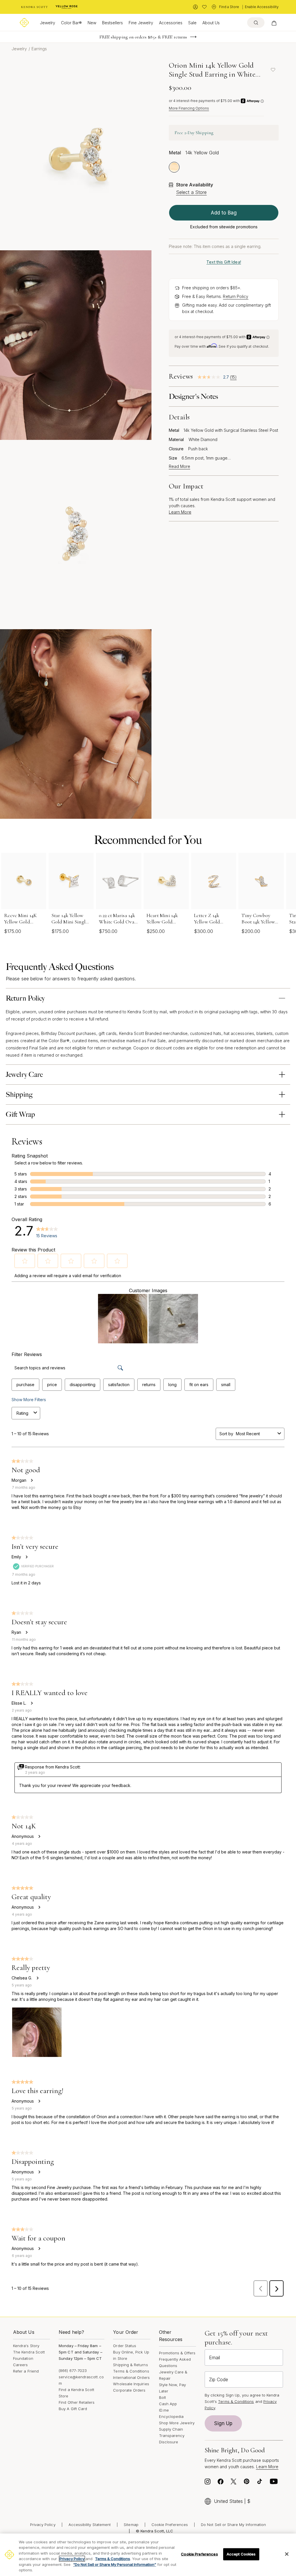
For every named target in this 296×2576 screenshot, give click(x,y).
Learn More (180, 512)
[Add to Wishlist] (273, 70)
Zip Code (219, 2379)
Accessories (171, 23)
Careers (20, 2365)
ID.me (164, 2410)
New (92, 23)
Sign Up (223, 2423)
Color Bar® (71, 23)
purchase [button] (25, 1385)
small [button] (226, 1385)
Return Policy (236, 296)
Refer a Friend (26, 2371)
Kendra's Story (26, 2346)
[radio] (174, 167)
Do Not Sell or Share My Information (233, 2525)
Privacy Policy (43, 2525)
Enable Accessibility (262, 7)
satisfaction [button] (119, 1385)
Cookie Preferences (170, 2525)
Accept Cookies (241, 2554)
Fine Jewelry (141, 23)
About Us (211, 23)
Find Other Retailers (77, 2402)
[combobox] (256, 1434)
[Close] (287, 2554)
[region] (148, 2555)
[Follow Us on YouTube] (274, 2483)
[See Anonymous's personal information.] (39, 1836)
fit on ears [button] (199, 1385)
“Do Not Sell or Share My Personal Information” (115, 2564)
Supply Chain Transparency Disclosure (172, 2436)
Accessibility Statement (90, 2525)
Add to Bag (224, 213)
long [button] (172, 1385)
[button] (25, 1261)
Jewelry (48, 23)
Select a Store (191, 192)
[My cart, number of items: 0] (274, 23)
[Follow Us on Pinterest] (247, 2483)
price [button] (52, 1385)
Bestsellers (112, 23)
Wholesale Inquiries (131, 2384)
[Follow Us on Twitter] (234, 2483)
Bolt (162, 2397)
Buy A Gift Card (73, 2409)
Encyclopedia (171, 2416)
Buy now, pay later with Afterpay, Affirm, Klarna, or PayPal (143, 37)
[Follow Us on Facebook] (221, 2483)
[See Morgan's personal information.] (32, 1480)
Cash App (168, 2404)
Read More (180, 466)
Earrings (39, 49)
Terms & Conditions (131, 2371)
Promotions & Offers (177, 2353)
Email (214, 2358)
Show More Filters (29, 1400)
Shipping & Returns (130, 2365)
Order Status (125, 2346)
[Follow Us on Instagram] (208, 2483)
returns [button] (149, 1385)
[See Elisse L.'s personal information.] (32, 1703)
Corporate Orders (129, 2390)
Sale (192, 23)
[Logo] (24, 23)
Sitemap (131, 2525)
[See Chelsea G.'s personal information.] (37, 1978)
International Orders (131, 2377)
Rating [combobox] (22, 1413)
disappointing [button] (83, 1385)
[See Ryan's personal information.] (26, 1632)
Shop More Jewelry (177, 2423)
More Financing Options (189, 108)
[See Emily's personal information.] (26, 1557)
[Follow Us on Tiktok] (260, 2483)
